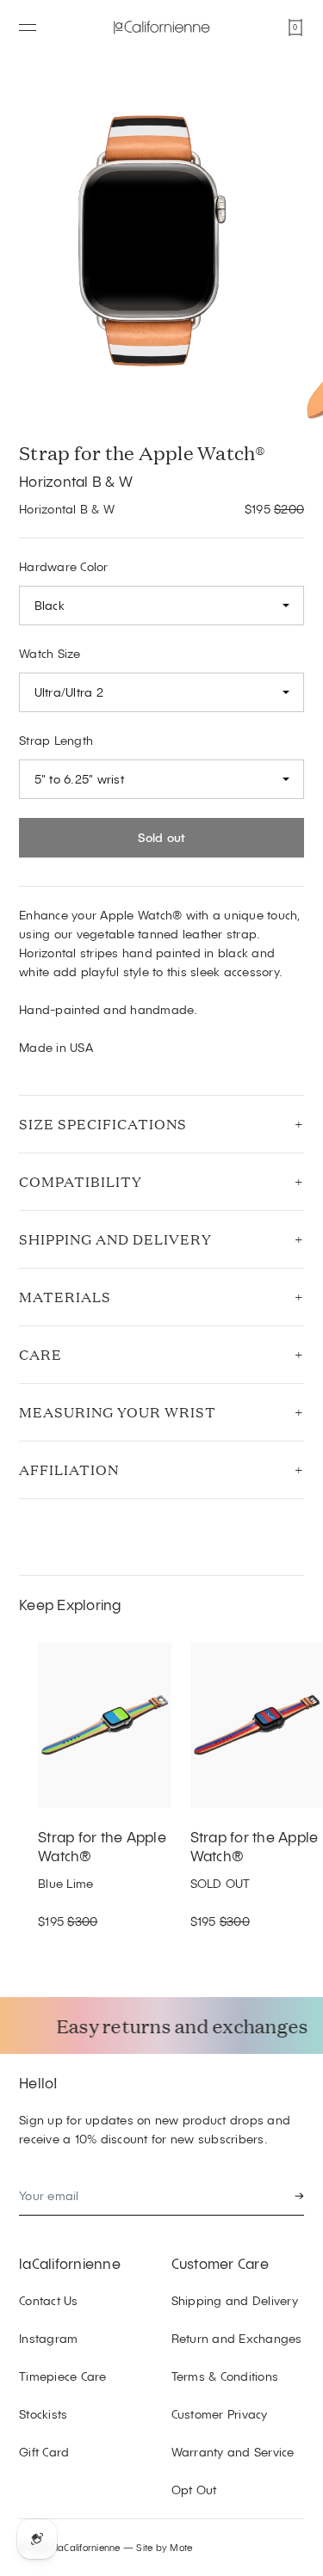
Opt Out (194, 2490)
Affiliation (69, 1469)
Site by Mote (164, 2547)
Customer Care (220, 2263)
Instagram (48, 2338)
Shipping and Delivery (115, 1239)
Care (40, 1354)
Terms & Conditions (225, 2376)
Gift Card (44, 2452)
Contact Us (49, 2300)
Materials (65, 1297)
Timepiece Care (63, 2376)
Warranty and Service (233, 2452)
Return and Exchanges (237, 2338)
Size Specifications (103, 1124)
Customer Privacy (220, 2414)
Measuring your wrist (118, 1412)
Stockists (43, 2414)
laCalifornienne (70, 2263)
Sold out (162, 837)
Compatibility (81, 1181)
